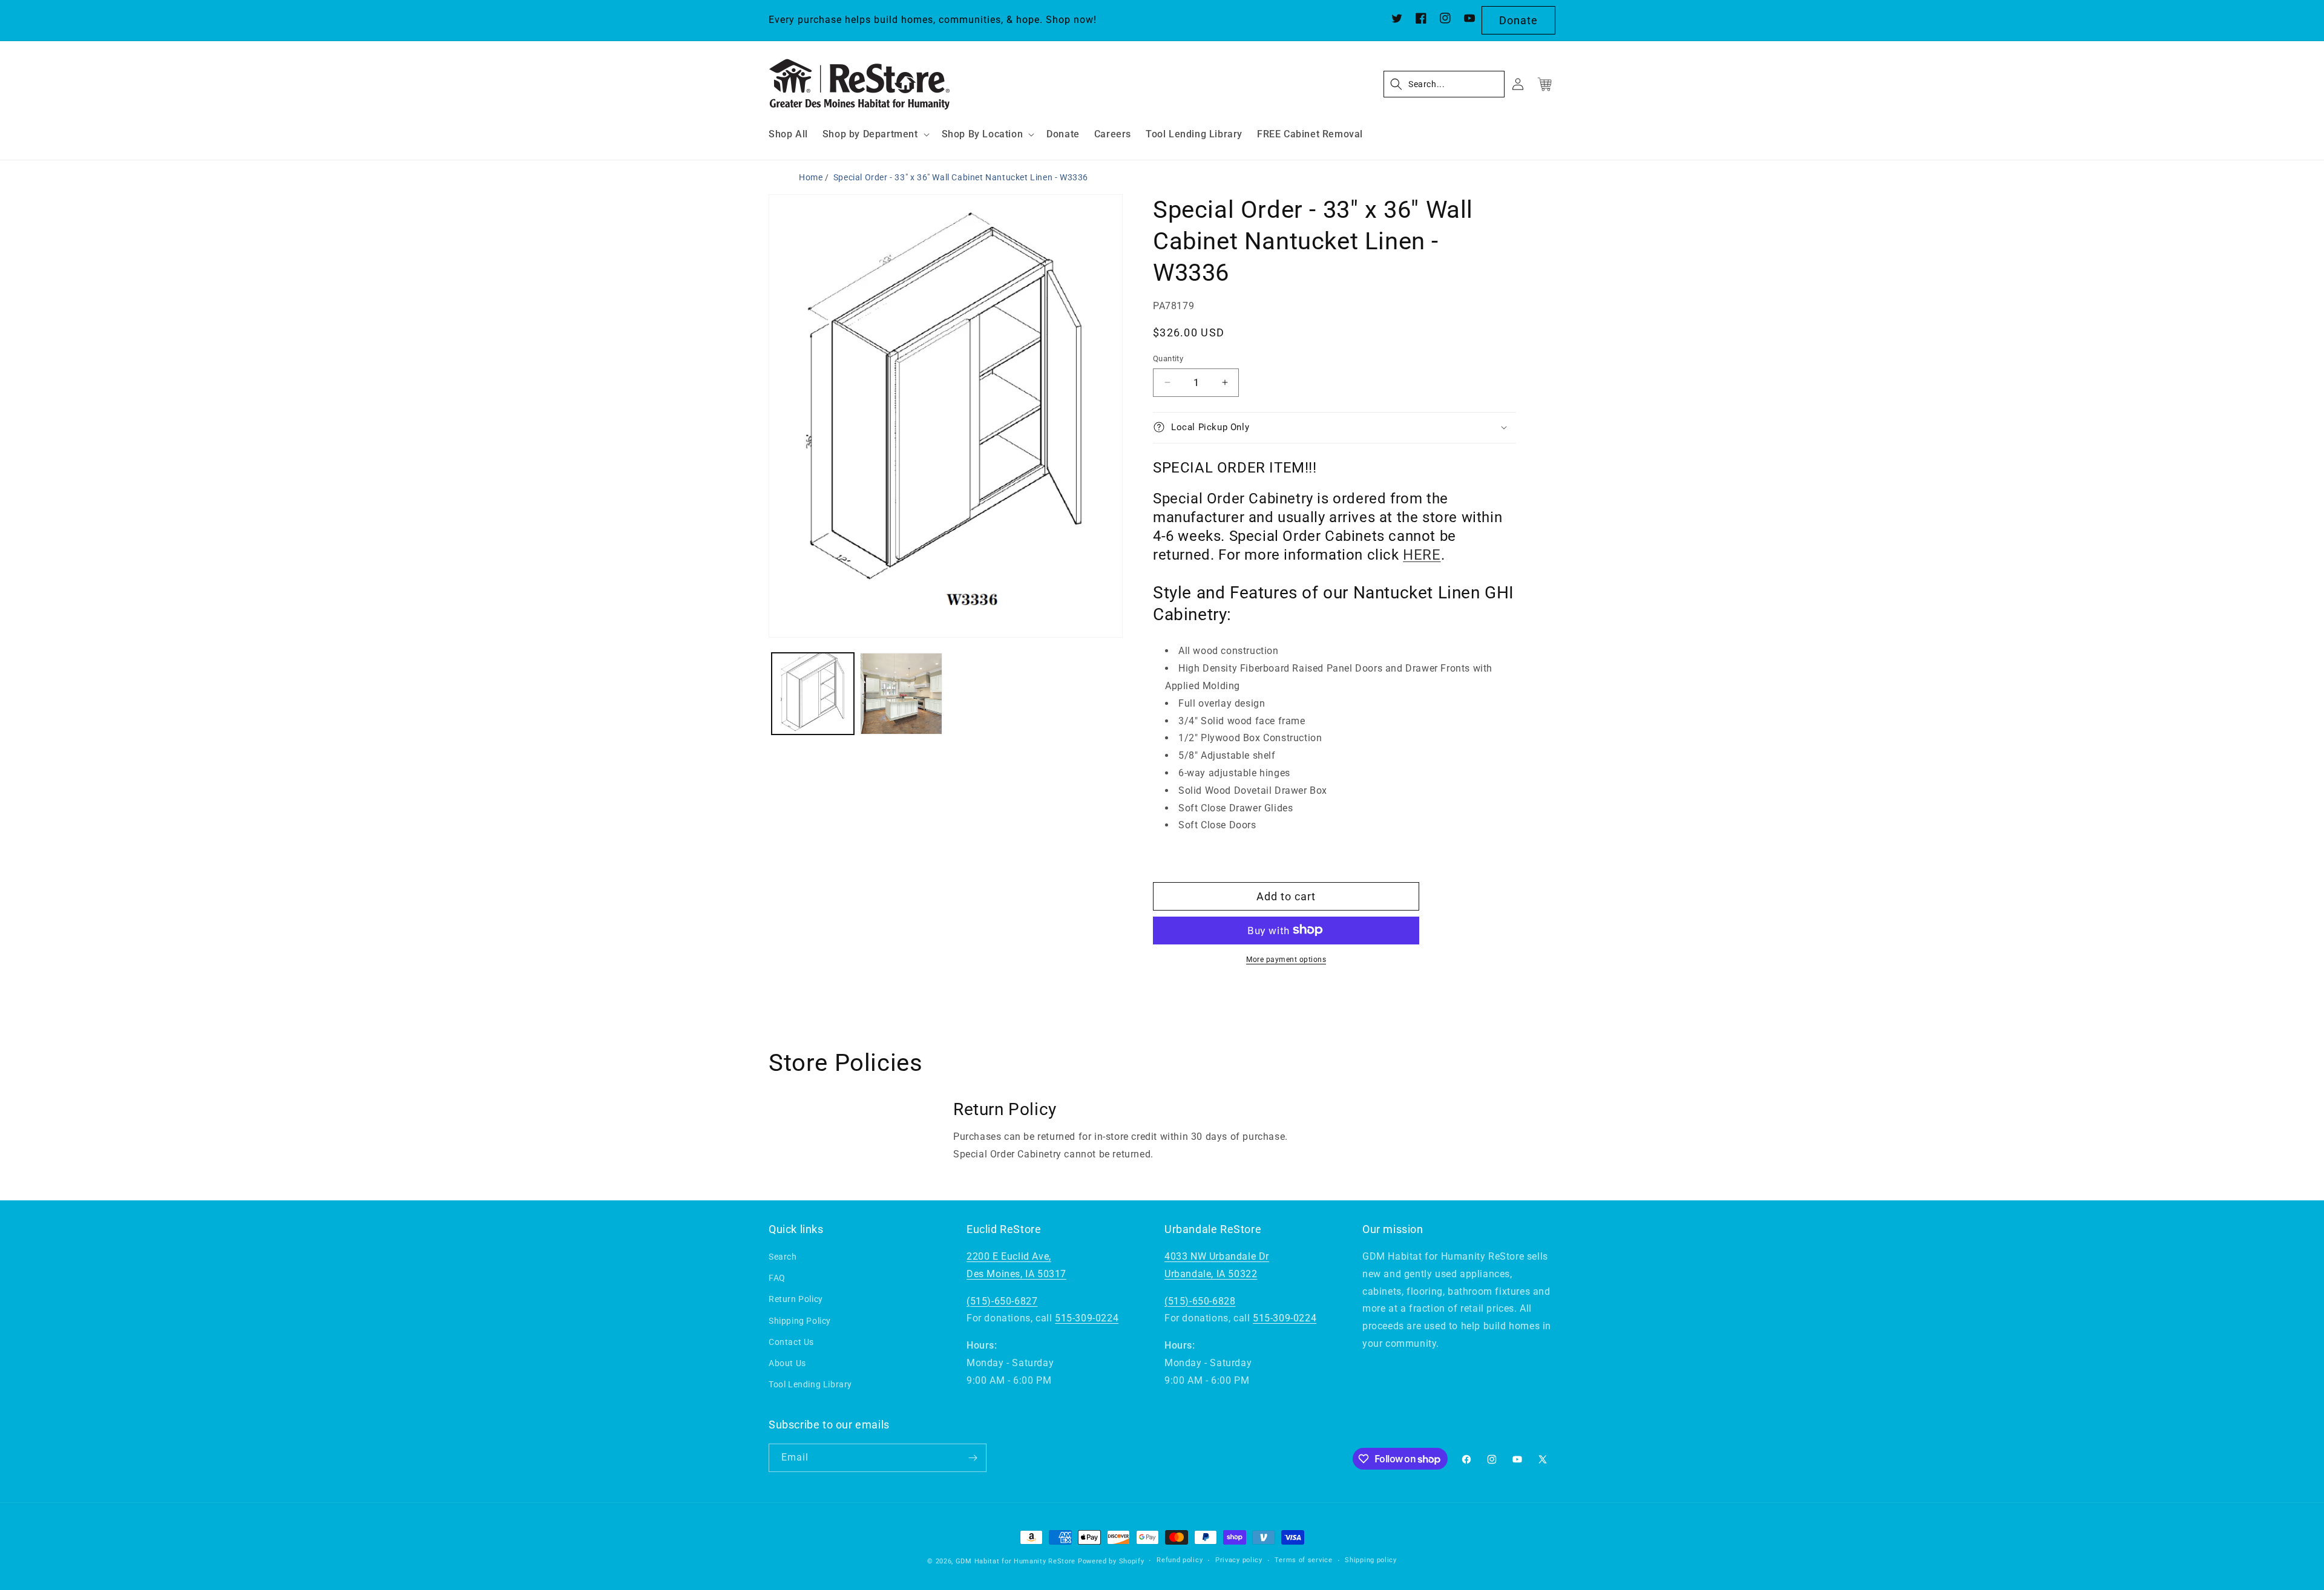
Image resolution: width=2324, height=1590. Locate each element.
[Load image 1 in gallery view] (813, 694)
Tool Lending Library (810, 1384)
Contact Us (791, 1342)
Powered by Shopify (1111, 1561)
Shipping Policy (800, 1321)
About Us (787, 1363)
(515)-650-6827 (1002, 1301)
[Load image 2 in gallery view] (901, 694)
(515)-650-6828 (1200, 1301)
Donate (1518, 20)
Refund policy (1180, 1561)
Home (811, 177)
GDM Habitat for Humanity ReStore (1016, 1561)
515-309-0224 (1087, 1319)
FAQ (777, 1278)
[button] (875, 135)
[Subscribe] (973, 1458)
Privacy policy (1239, 1561)
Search (783, 1257)
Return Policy (796, 1300)
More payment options (1286, 959)
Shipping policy (1371, 1561)
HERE (1422, 555)
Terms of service (1303, 1561)
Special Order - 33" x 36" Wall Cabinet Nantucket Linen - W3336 (961, 177)
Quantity (1168, 358)
